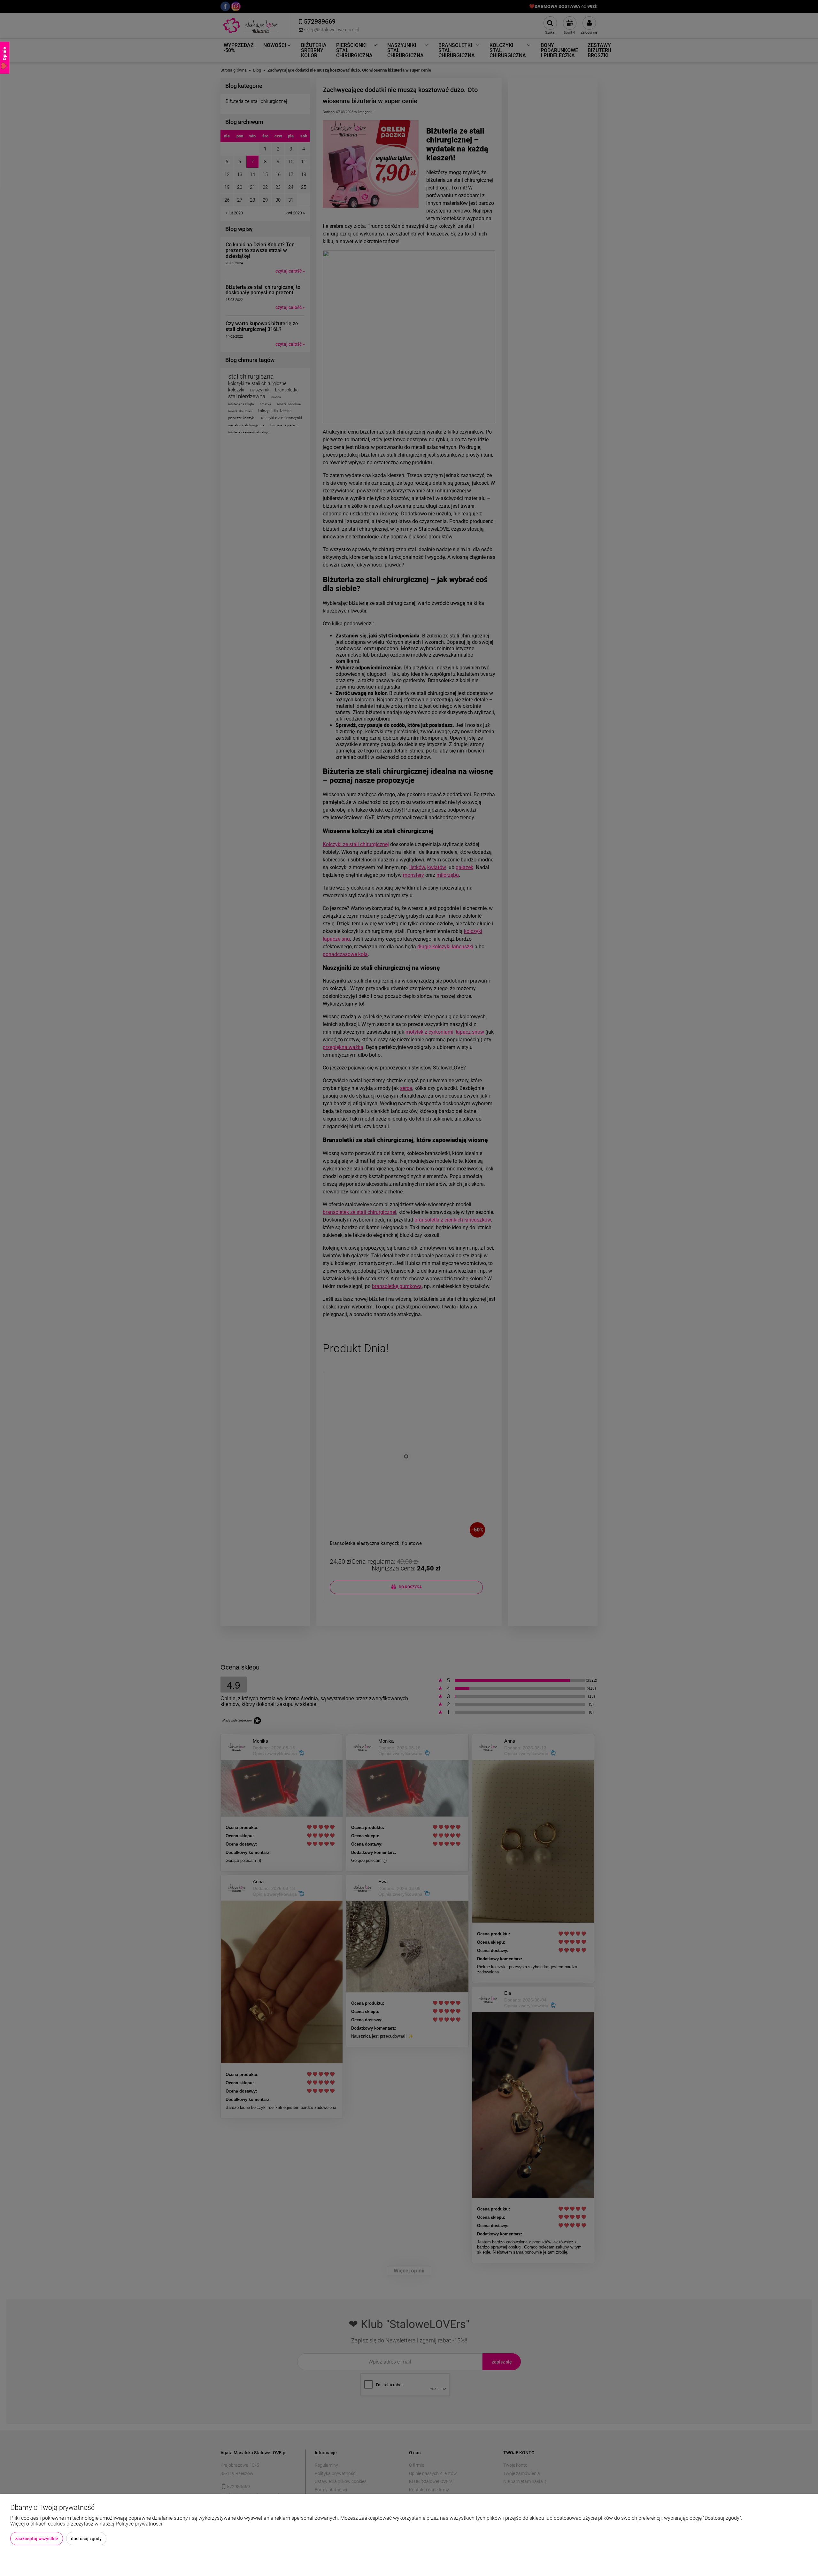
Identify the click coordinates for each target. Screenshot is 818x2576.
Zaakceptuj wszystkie (37, 2539)
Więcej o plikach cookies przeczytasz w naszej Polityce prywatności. (87, 2524)
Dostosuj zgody (86, 2539)
